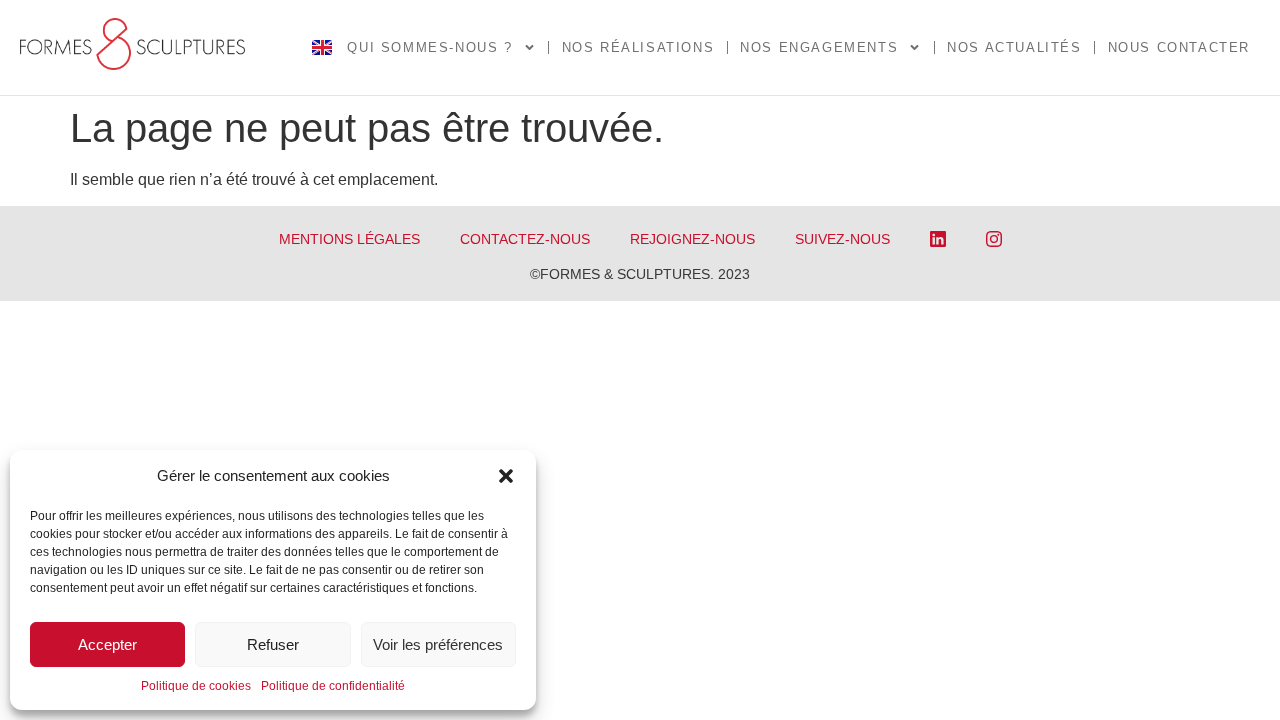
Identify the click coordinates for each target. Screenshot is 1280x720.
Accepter (107, 644)
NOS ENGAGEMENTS (819, 47)
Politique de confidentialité (333, 686)
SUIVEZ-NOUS (842, 239)
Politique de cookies (196, 686)
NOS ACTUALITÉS (1014, 47)
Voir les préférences (438, 644)
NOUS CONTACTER (1179, 47)
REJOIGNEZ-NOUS (692, 239)
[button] (506, 476)
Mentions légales (349, 239)
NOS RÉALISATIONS (638, 47)
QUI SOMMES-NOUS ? (429, 47)
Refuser (273, 644)
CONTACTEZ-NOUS (525, 239)
